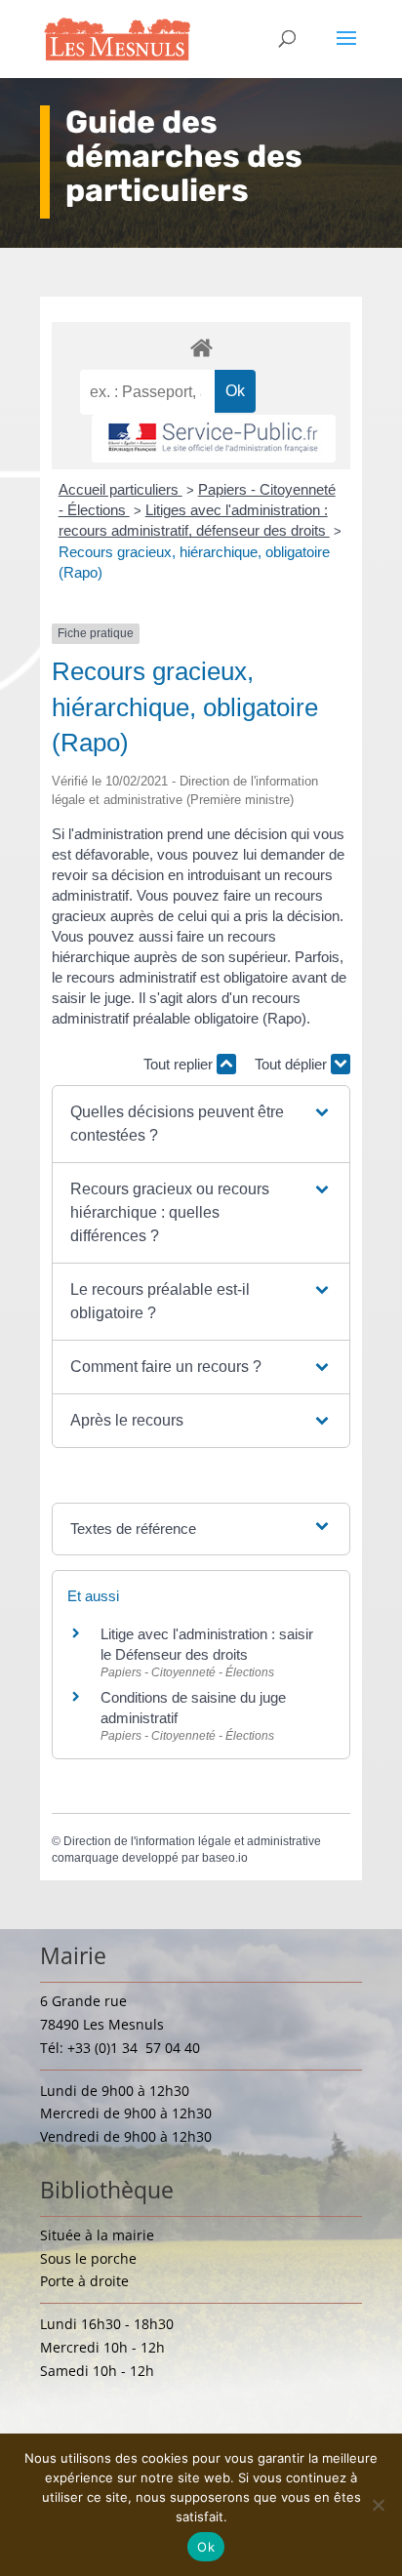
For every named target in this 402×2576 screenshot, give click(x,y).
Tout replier (180, 1064)
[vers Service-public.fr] (214, 439)
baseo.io (225, 1858)
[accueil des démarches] (201, 347)
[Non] (378, 2505)
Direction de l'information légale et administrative (192, 1841)
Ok (206, 2547)
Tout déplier (293, 1064)
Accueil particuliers (121, 489)
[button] (201, 1124)
